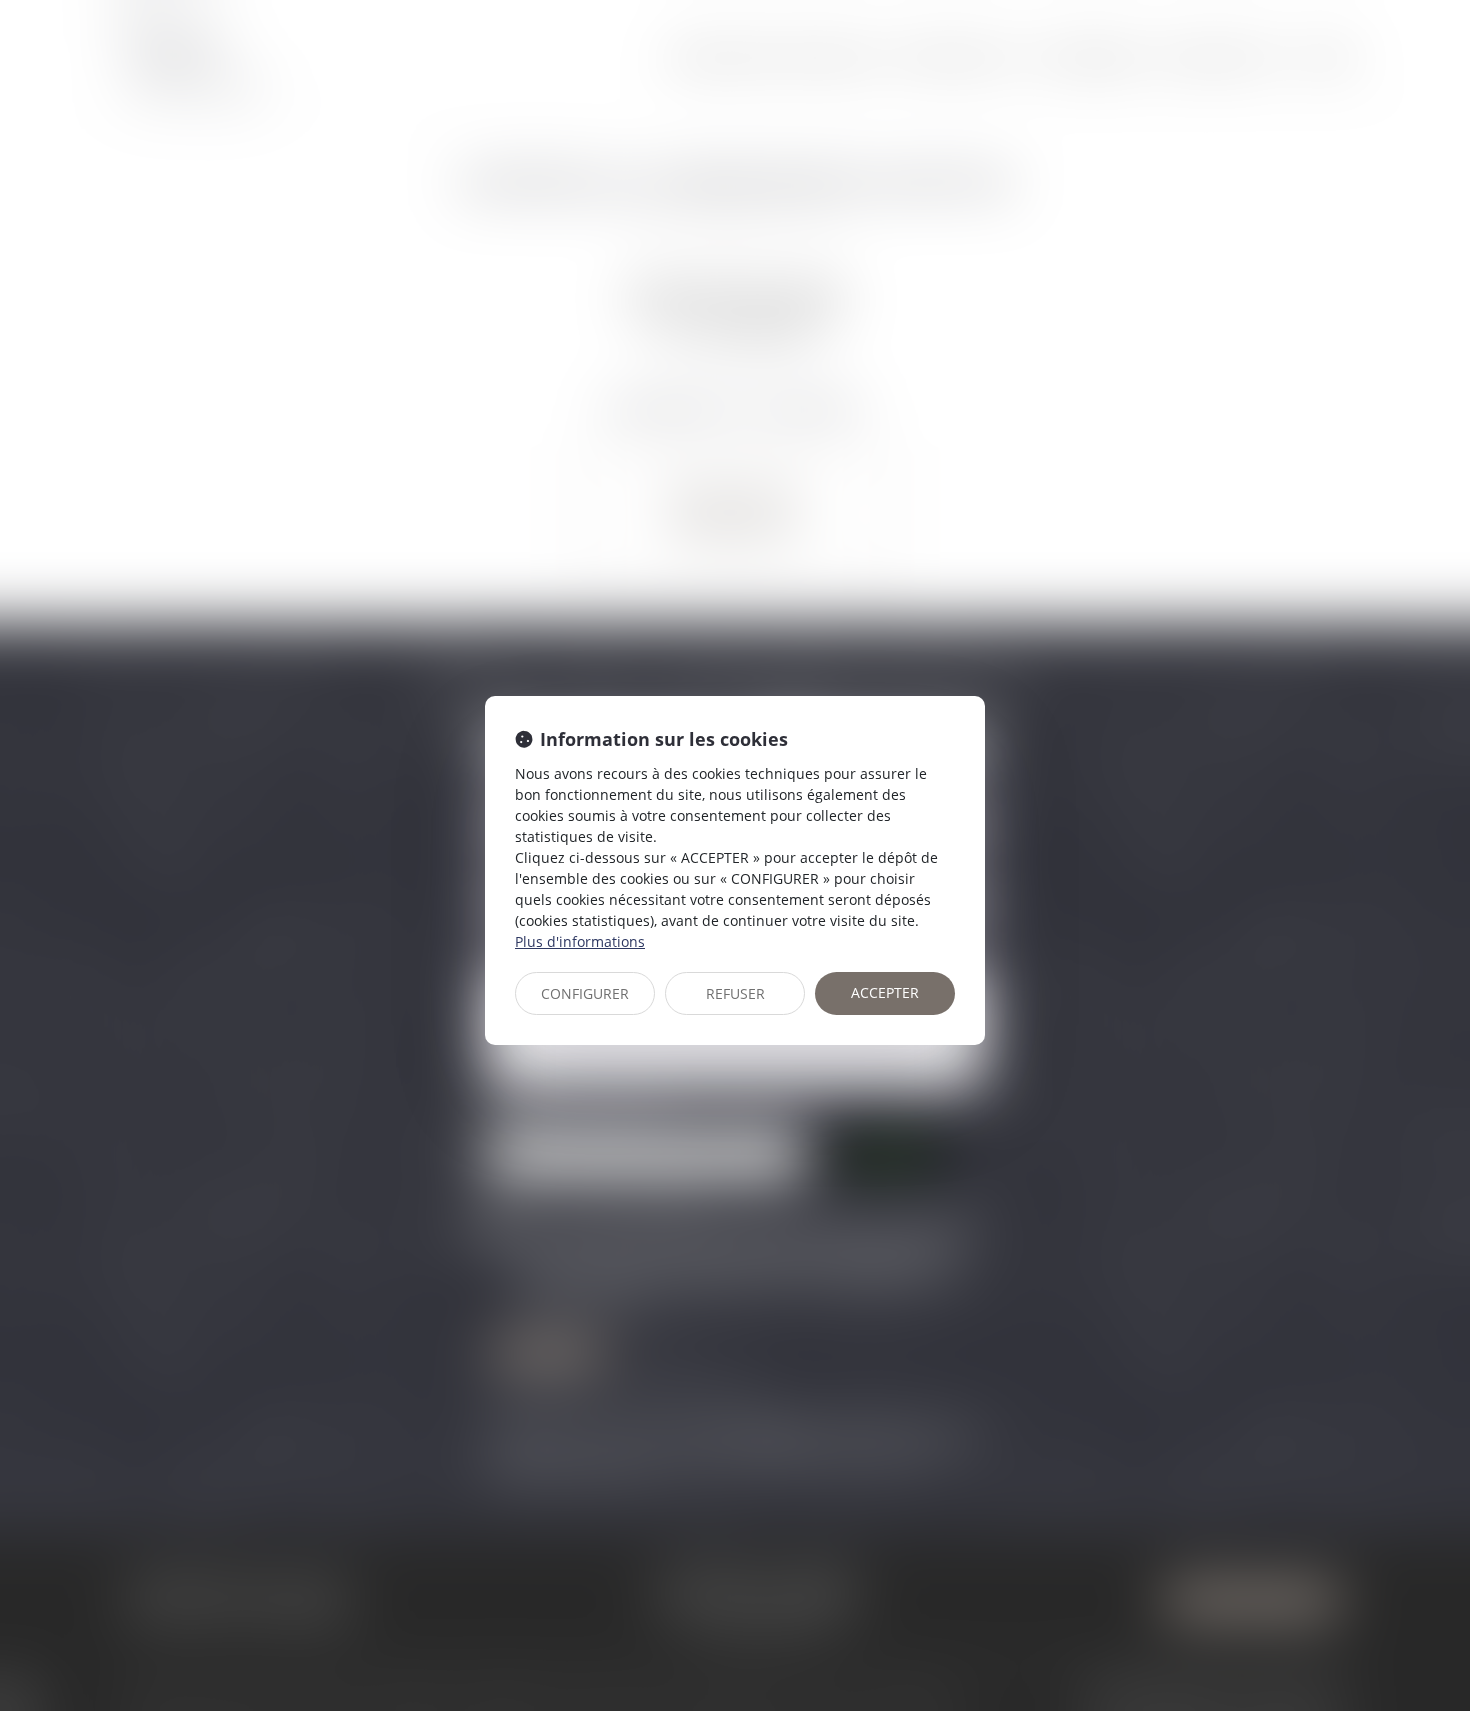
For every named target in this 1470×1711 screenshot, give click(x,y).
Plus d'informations (580, 941)
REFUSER (735, 993)
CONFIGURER (585, 993)
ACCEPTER (885, 992)
